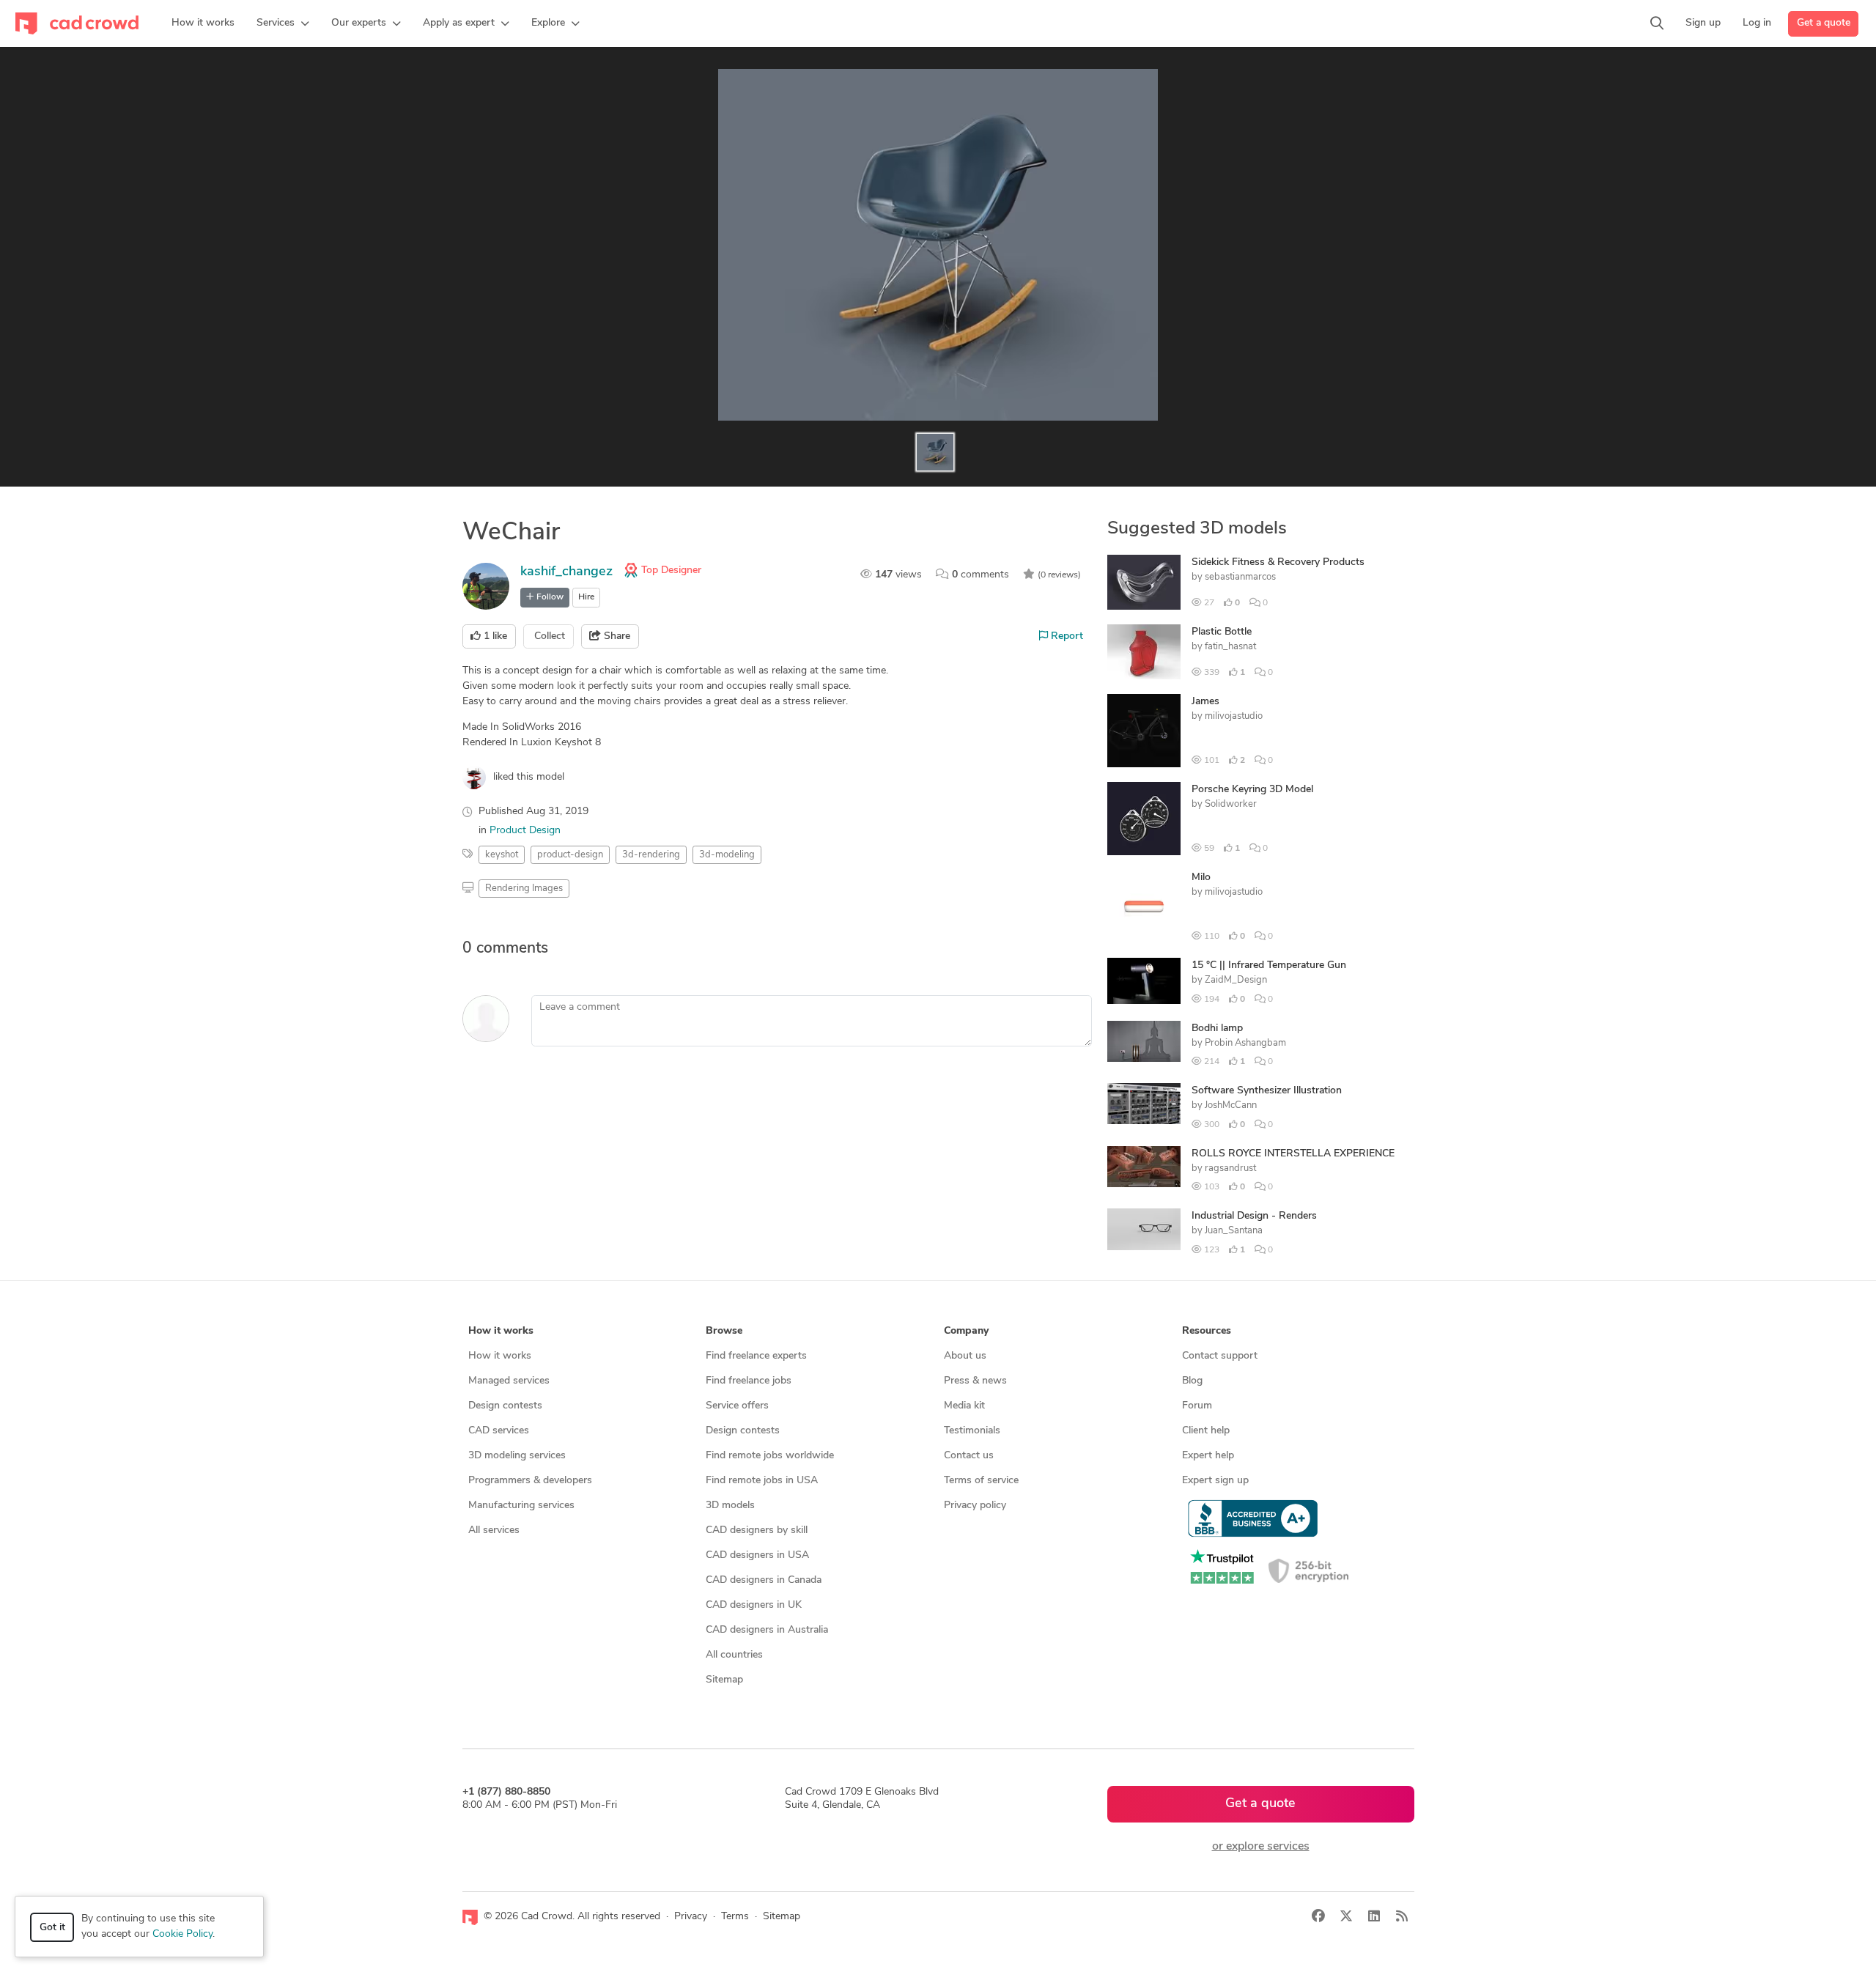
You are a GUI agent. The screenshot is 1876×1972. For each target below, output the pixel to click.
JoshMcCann (1231, 1105)
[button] (283, 23)
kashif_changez (566, 572)
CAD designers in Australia (767, 1630)
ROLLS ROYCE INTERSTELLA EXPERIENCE (1293, 1154)
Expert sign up (1215, 1481)
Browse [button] (724, 1331)
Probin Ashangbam (1245, 1043)
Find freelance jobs (749, 1381)
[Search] (1657, 23)
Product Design (525, 831)
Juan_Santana (1234, 1231)
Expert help (1208, 1456)
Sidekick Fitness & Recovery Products (1278, 562)
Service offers (737, 1406)
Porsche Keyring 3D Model (1252, 790)
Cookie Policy (182, 1934)
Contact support (1220, 1356)
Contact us (969, 1456)
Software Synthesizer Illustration (1267, 1091)
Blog (1192, 1381)
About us (965, 1356)
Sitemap (724, 1680)
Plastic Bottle (1222, 632)
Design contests (505, 1406)
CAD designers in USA (757, 1555)
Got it (52, 1928)
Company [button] (966, 1331)
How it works (500, 1356)
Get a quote (1824, 23)
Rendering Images (524, 889)
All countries (734, 1655)
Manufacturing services (521, 1506)
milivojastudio (1234, 716)
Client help (1206, 1431)
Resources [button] (1207, 1331)
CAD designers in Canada (764, 1580)
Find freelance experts (756, 1356)
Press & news (975, 1381)
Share (616, 636)
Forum (1197, 1406)
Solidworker (1231, 804)
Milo (1201, 878)
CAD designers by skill (757, 1530)
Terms (735, 1917)
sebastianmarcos (1240, 577)
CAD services (499, 1431)
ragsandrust (1230, 1168)
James (1205, 702)
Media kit (964, 1406)
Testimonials (972, 1431)
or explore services (1261, 1847)
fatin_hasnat (1230, 647)
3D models (730, 1506)
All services (494, 1530)
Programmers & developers (530, 1481)
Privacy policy (975, 1506)
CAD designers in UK (754, 1605)
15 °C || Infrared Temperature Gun (1269, 965)
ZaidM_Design (1236, 980)
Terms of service (981, 1481)
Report (1066, 636)
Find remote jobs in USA (762, 1481)
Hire (586, 597)
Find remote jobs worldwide (770, 1456)
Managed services (509, 1381)
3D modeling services (517, 1456)
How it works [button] (501, 1331)
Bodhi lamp (1217, 1029)
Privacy (691, 1917)
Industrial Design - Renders (1254, 1216)
